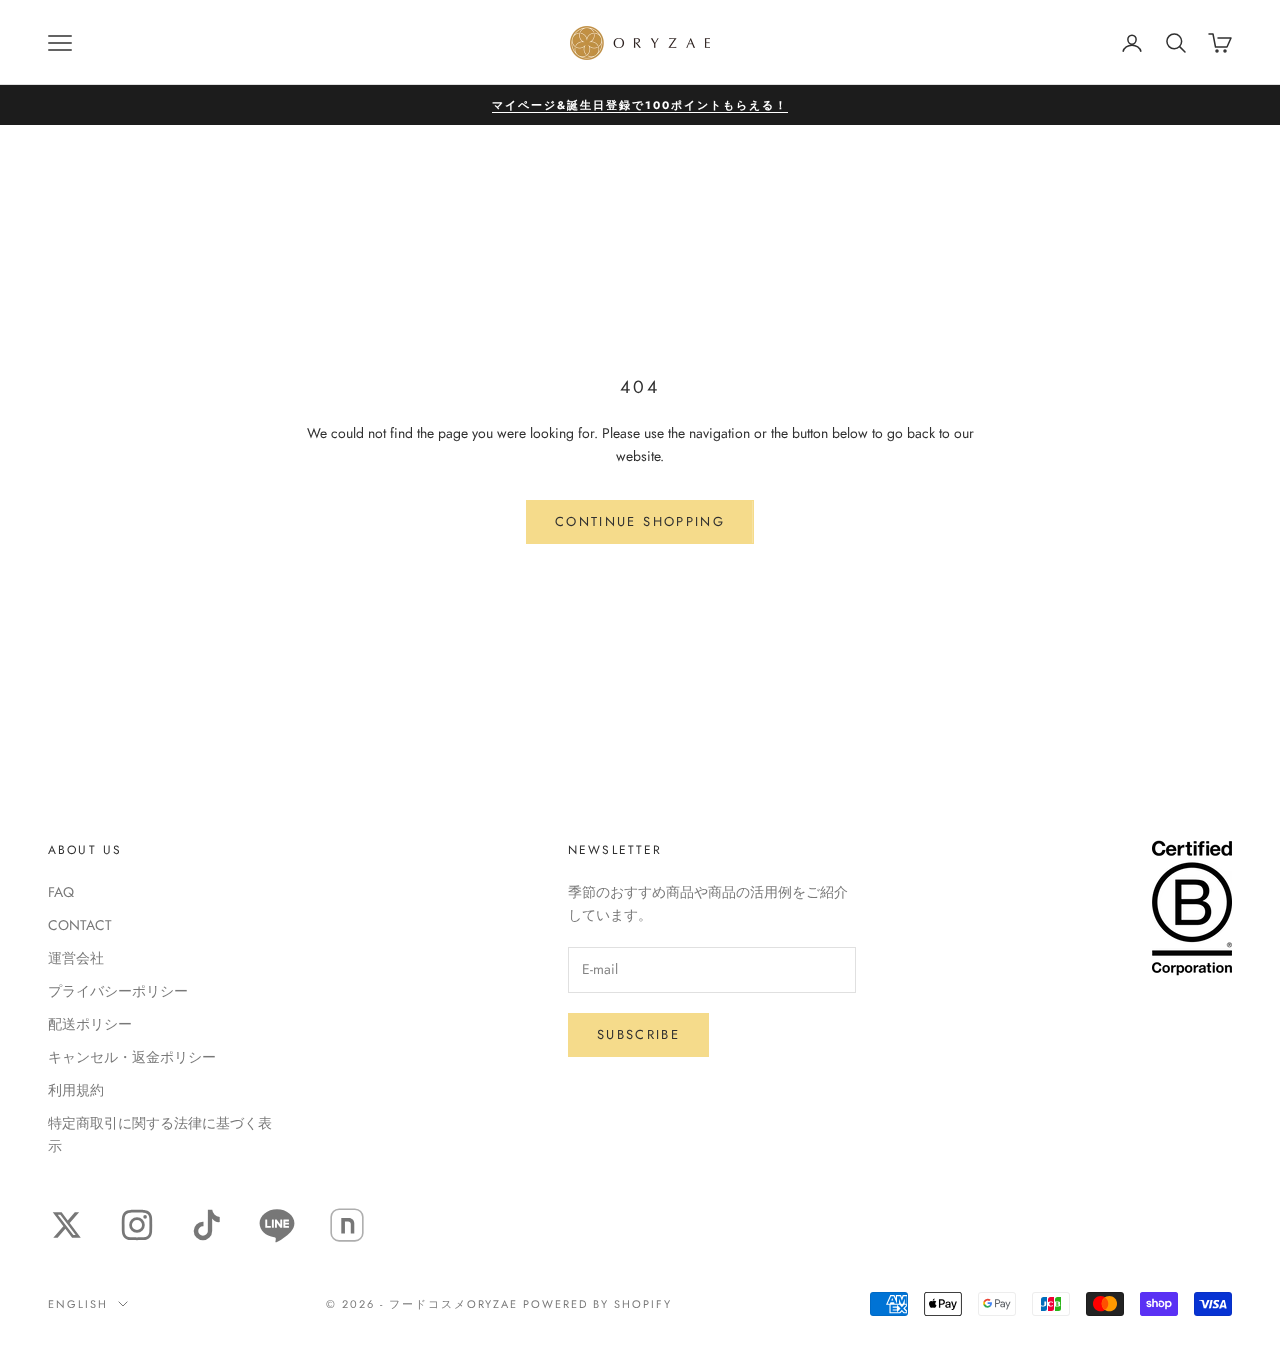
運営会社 (76, 958)
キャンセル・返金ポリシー (132, 1057)
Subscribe (638, 1034)
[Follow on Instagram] (137, 1225)
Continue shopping (640, 521)
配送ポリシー (90, 1024)
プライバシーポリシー (118, 991)
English (78, 1304)
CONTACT (80, 925)
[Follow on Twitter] (67, 1225)
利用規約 (76, 1090)
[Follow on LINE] (277, 1225)
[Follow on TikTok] (207, 1225)
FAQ (61, 892)
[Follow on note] (347, 1225)
